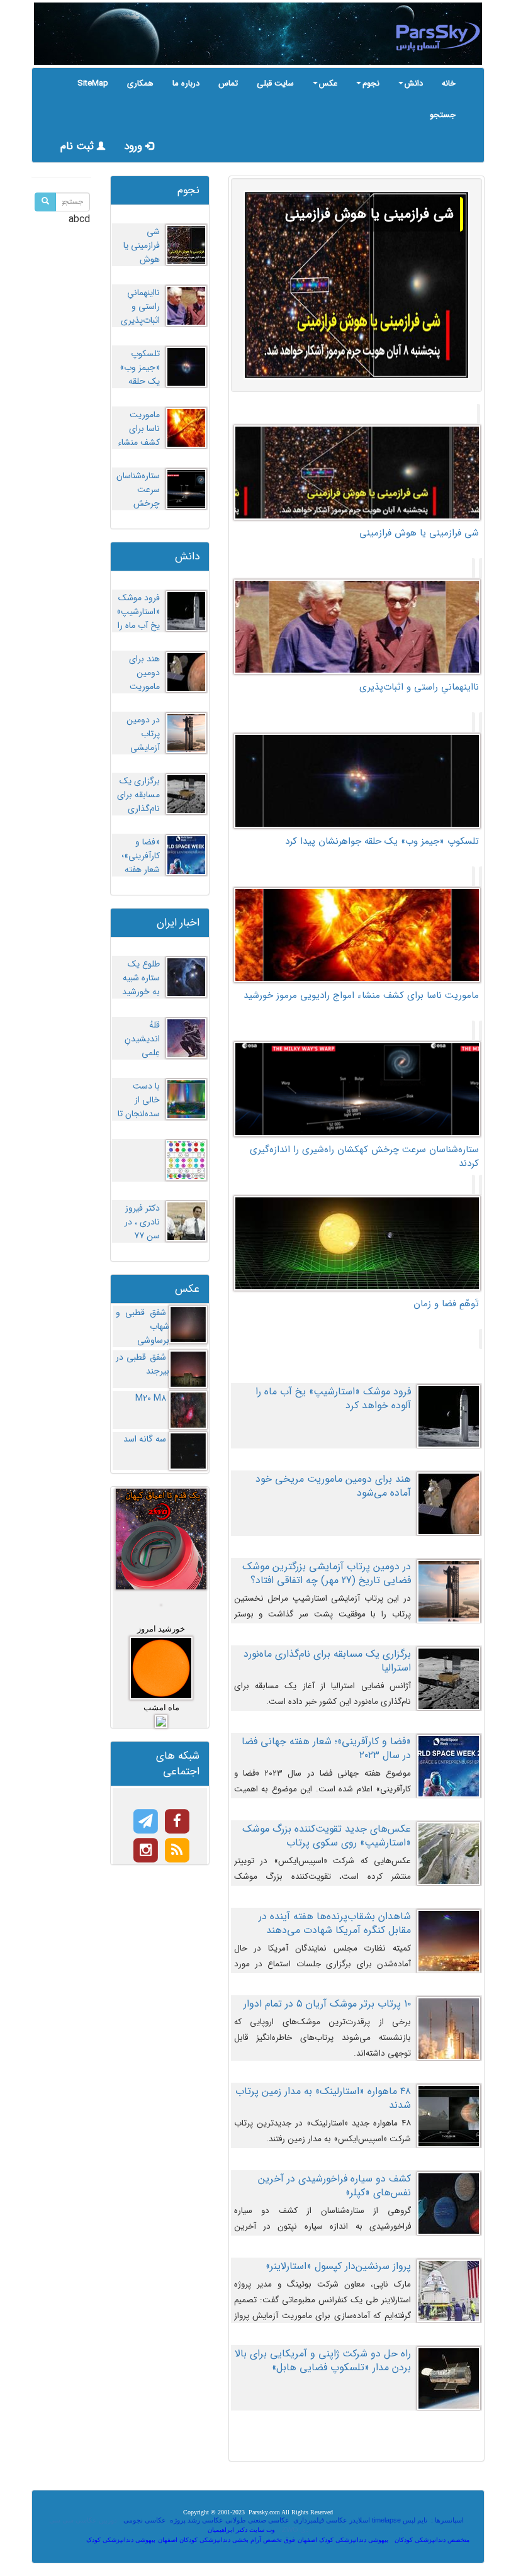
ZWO (290, 2529)
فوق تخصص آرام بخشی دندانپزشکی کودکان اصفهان (227, 2540)
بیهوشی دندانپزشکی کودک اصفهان (343, 2540)
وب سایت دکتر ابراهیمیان (241, 2530)
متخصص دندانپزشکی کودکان (432, 2540)
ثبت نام (79, 146)
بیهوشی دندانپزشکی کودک (121, 2540)
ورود (135, 146)
